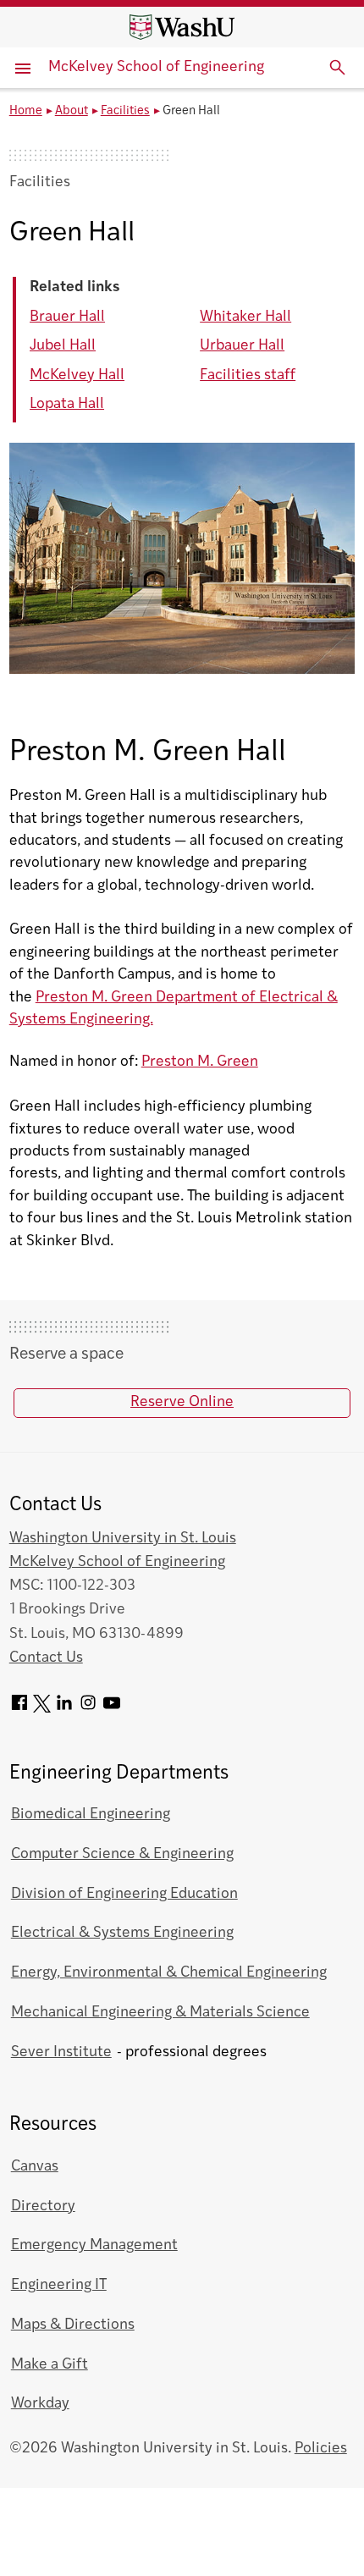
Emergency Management (94, 2245)
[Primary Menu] (25, 68)
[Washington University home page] (182, 27)
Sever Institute (61, 2052)
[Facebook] (19, 1709)
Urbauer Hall (242, 346)
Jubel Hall (63, 346)
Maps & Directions (73, 2325)
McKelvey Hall (77, 375)
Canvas (35, 2167)
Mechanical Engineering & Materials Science (160, 2013)
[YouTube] (112, 1709)
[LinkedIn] (64, 1709)
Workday (40, 2404)
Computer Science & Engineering (122, 1854)
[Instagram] (88, 1709)
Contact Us (46, 1658)
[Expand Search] (338, 68)
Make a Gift (50, 2365)
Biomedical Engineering (91, 1815)
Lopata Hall (67, 404)
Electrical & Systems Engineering (122, 1933)
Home (26, 111)
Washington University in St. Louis (123, 1539)
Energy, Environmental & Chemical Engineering (169, 1973)
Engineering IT (59, 2285)
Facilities (125, 111)
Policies (321, 2449)
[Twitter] (42, 1709)
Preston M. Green (200, 1062)
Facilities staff (248, 375)
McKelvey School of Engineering (156, 67)
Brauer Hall (67, 317)
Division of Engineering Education (124, 1894)
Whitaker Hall (245, 317)
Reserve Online (182, 1402)
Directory (43, 2206)
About (72, 111)
